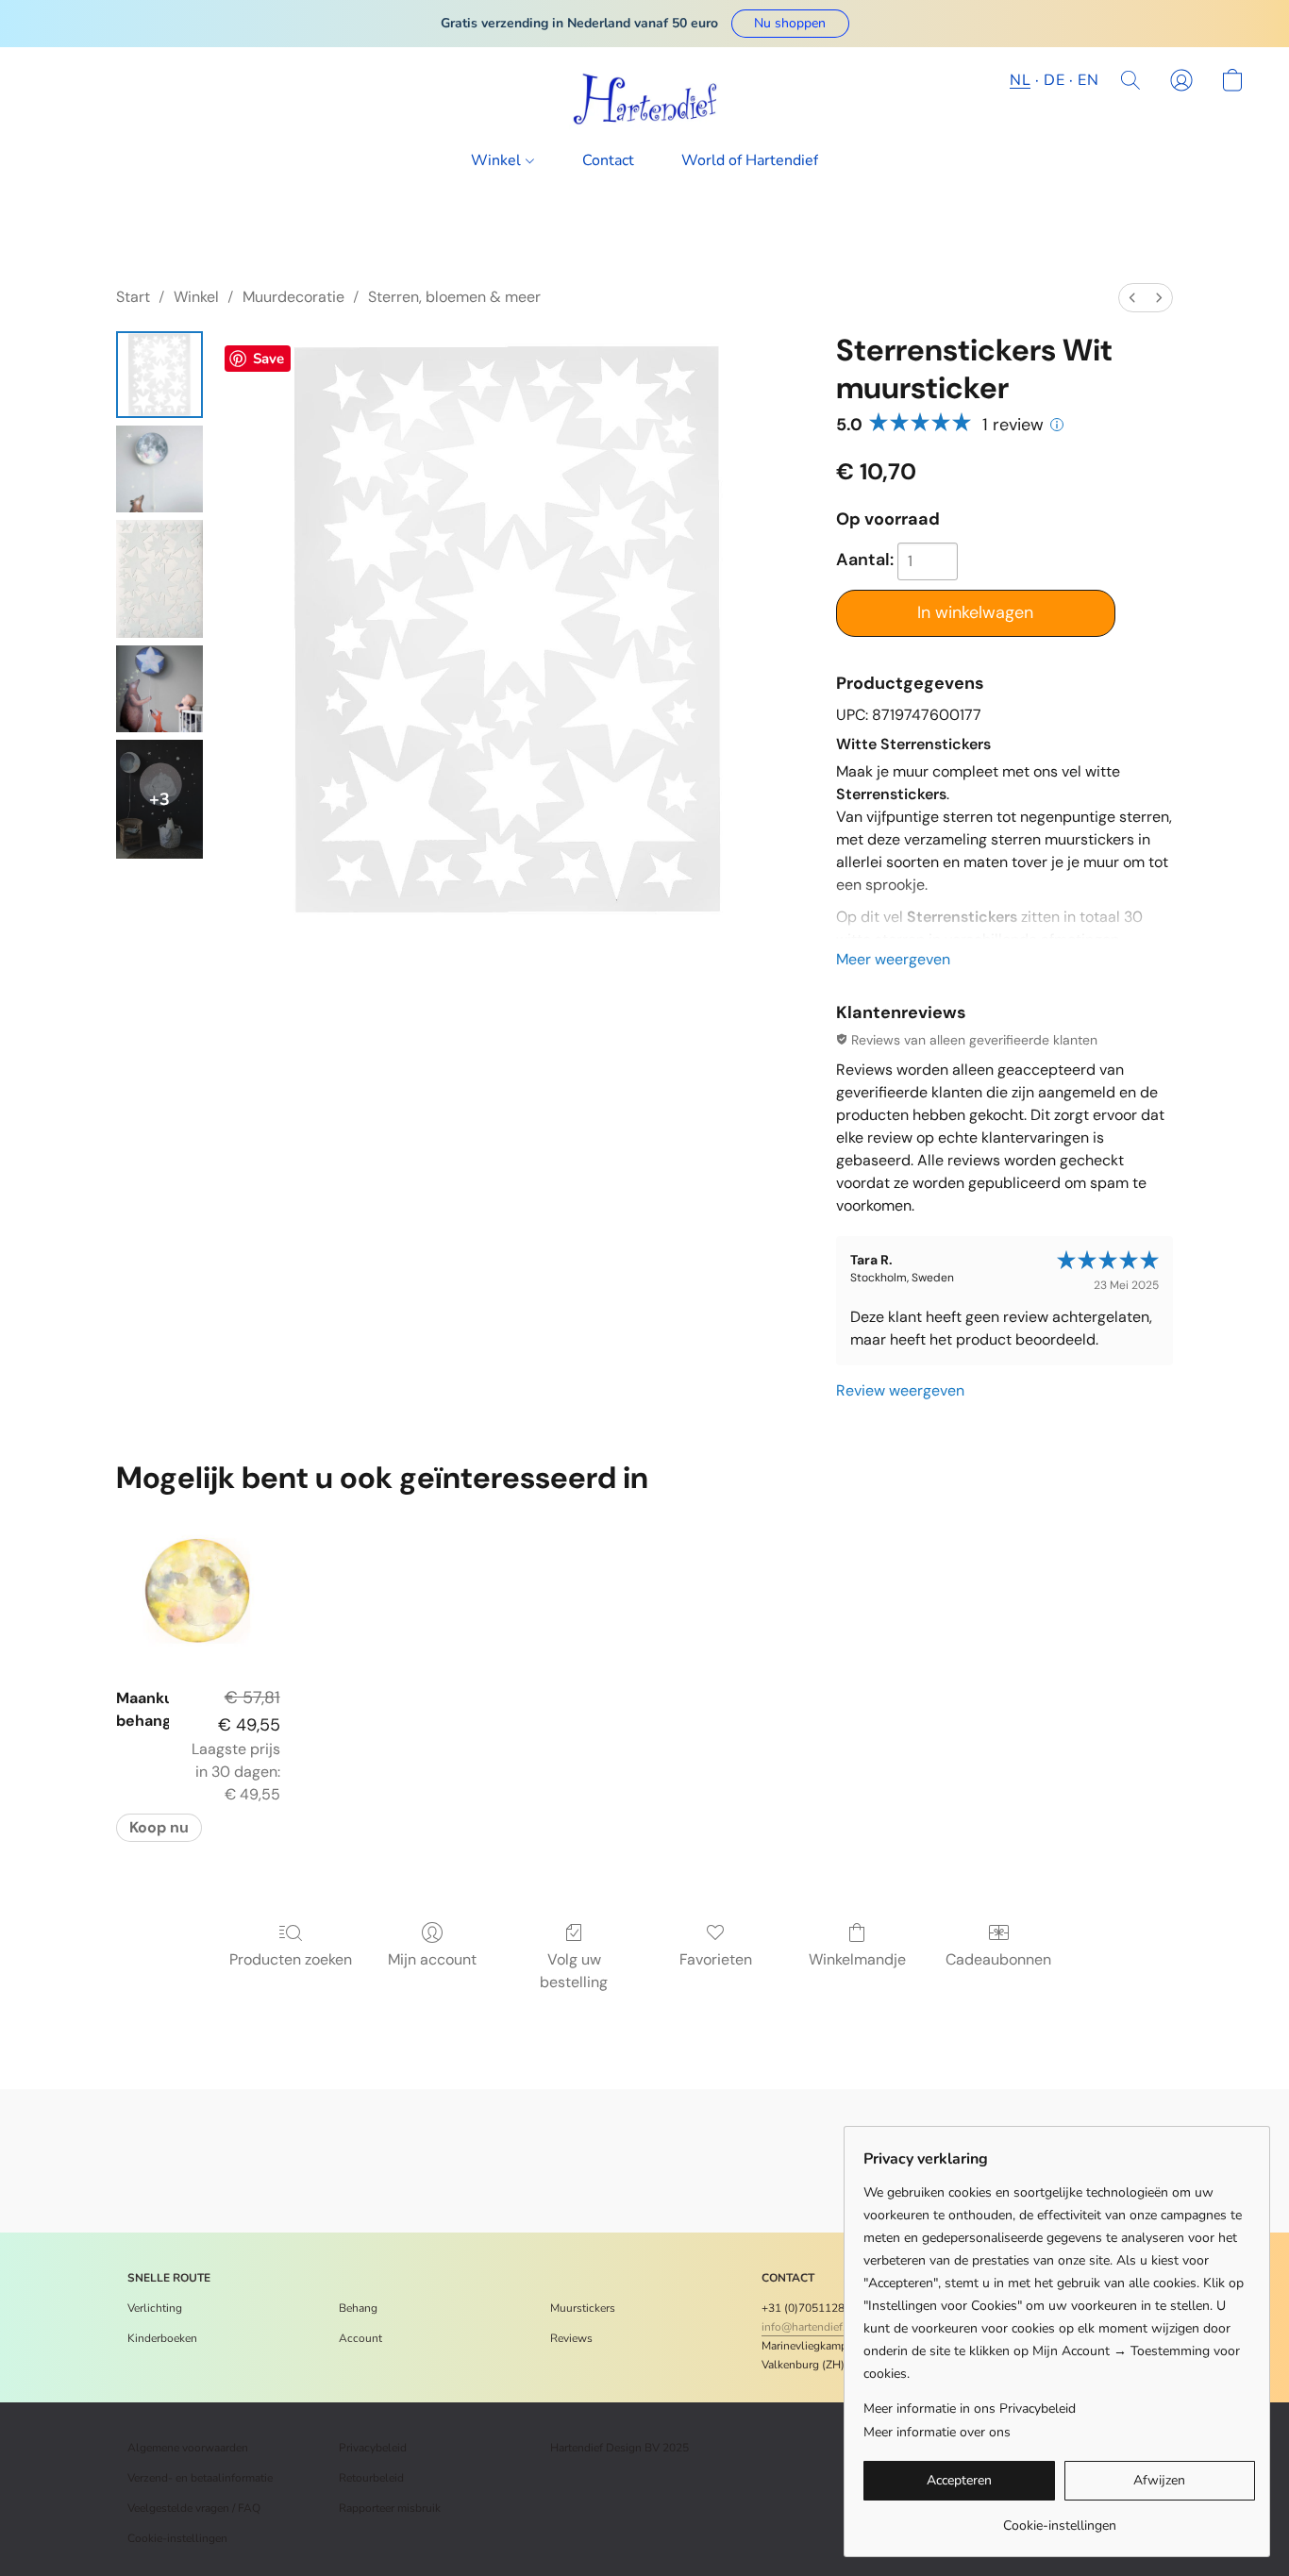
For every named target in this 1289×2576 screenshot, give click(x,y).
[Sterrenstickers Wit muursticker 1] (159, 469)
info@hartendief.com (814, 2327)
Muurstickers (583, 2308)
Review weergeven (900, 1390)
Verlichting (155, 2308)
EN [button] (1088, 80)
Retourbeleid (371, 2478)
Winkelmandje (857, 1959)
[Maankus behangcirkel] (198, 1590)
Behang (358, 2308)
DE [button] (1054, 80)
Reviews (571, 2338)
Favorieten (716, 1959)
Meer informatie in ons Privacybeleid (970, 2409)
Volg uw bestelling (574, 1971)
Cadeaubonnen (998, 1959)
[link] (1059, 2519)
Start (133, 297)
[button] (790, 24)
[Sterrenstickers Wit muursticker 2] (159, 579)
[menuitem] (1132, 298)
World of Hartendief (750, 160)
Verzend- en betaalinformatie (200, 2478)
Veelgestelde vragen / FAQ (194, 2508)
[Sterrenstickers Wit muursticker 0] (159, 375)
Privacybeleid (373, 2448)
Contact (608, 160)
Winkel (498, 160)
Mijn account (432, 1959)
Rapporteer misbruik (390, 2508)
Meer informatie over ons (937, 2432)
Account (360, 2338)
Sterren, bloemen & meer (454, 297)
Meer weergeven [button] (893, 959)
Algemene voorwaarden (188, 2448)
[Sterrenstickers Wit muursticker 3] (159, 689)
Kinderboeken (162, 2338)
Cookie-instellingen (177, 2538)
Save (268, 359)
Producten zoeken (291, 1959)
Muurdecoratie (293, 297)
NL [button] (1020, 80)
